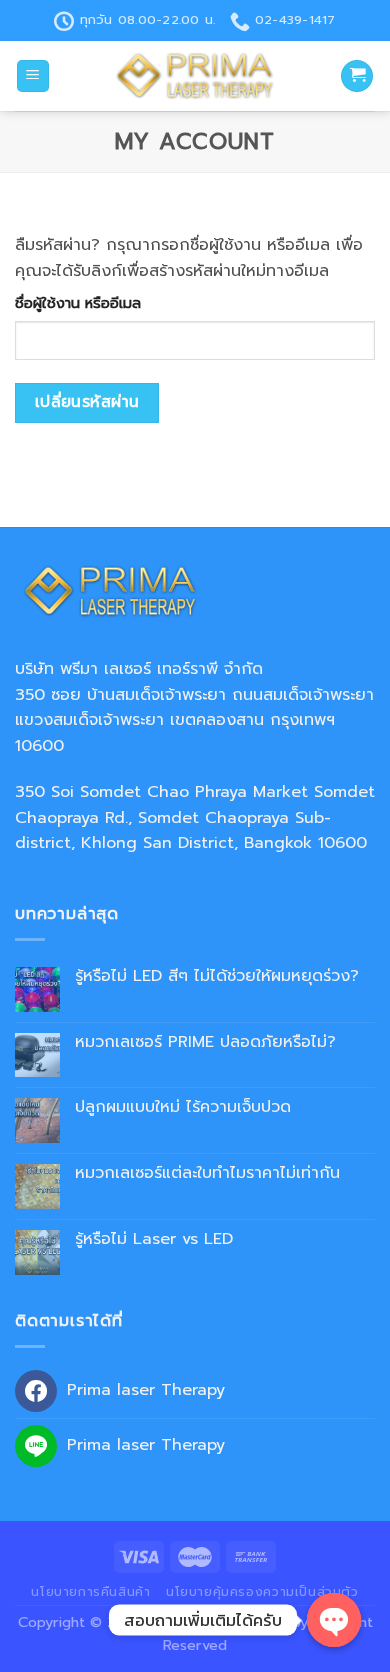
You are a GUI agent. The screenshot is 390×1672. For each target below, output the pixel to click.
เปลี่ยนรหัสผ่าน (87, 402)
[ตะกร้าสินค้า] (357, 76)
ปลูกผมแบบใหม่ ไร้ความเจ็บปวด (183, 1107)
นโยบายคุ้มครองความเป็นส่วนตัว (262, 1592)
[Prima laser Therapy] (195, 76)
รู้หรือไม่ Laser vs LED (154, 1239)
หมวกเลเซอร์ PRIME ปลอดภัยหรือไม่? (205, 1042)
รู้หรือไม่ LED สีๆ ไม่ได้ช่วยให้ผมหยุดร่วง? (217, 976)
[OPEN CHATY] (334, 1620)
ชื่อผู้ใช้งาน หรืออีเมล (78, 303)
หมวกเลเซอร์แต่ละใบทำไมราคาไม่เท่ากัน (207, 1173)
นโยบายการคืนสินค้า (90, 1592)
